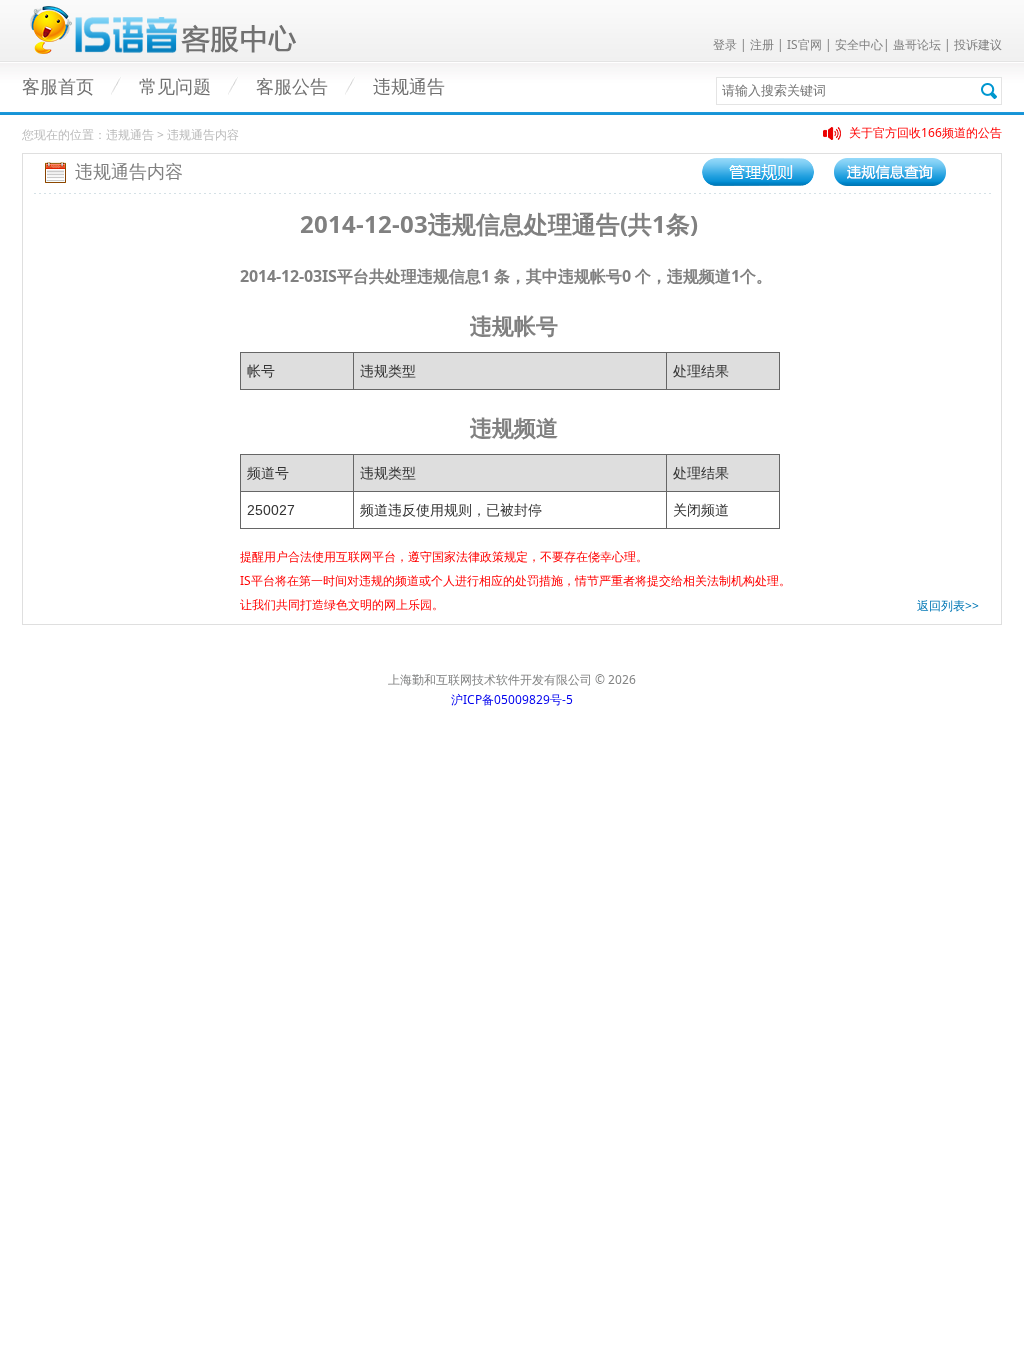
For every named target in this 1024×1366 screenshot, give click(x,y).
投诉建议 (978, 44)
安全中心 (859, 44)
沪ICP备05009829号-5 (512, 699)
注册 (762, 44)
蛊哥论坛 (917, 44)
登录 (725, 44)
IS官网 (804, 44)
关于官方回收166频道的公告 (925, 132)
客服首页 (58, 87)
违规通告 (409, 87)
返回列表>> (948, 605)
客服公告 (292, 87)
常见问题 (175, 87)
